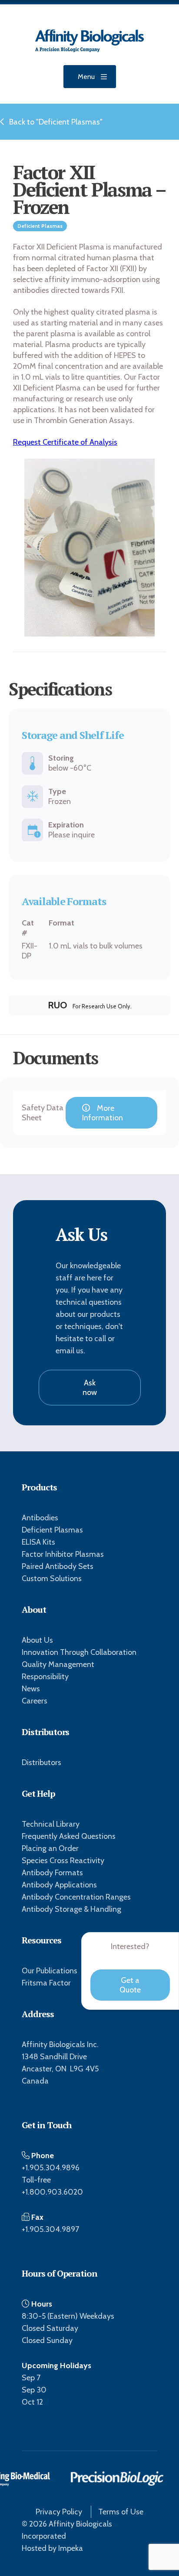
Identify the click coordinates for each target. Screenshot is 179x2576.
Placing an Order (50, 1848)
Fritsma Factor (46, 1983)
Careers (35, 1701)
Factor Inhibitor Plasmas (63, 1554)
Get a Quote (130, 1985)
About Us (37, 1640)
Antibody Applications (59, 1885)
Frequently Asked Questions (69, 1836)
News (31, 1689)
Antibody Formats (52, 1873)
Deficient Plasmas (52, 1530)
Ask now (90, 1388)
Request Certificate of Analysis (65, 442)
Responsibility (45, 1677)
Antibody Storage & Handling (71, 1909)
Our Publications (50, 1971)
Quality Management (58, 1664)
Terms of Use (121, 2512)
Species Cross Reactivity (63, 1861)
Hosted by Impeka (52, 2548)
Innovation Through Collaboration (79, 1652)
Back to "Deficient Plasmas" (56, 122)
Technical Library (51, 1824)
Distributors (41, 1762)
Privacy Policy (59, 2512)
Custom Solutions (52, 1578)
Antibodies (40, 1518)
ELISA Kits (38, 1542)
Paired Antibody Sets (58, 1566)
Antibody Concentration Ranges (76, 1897)
